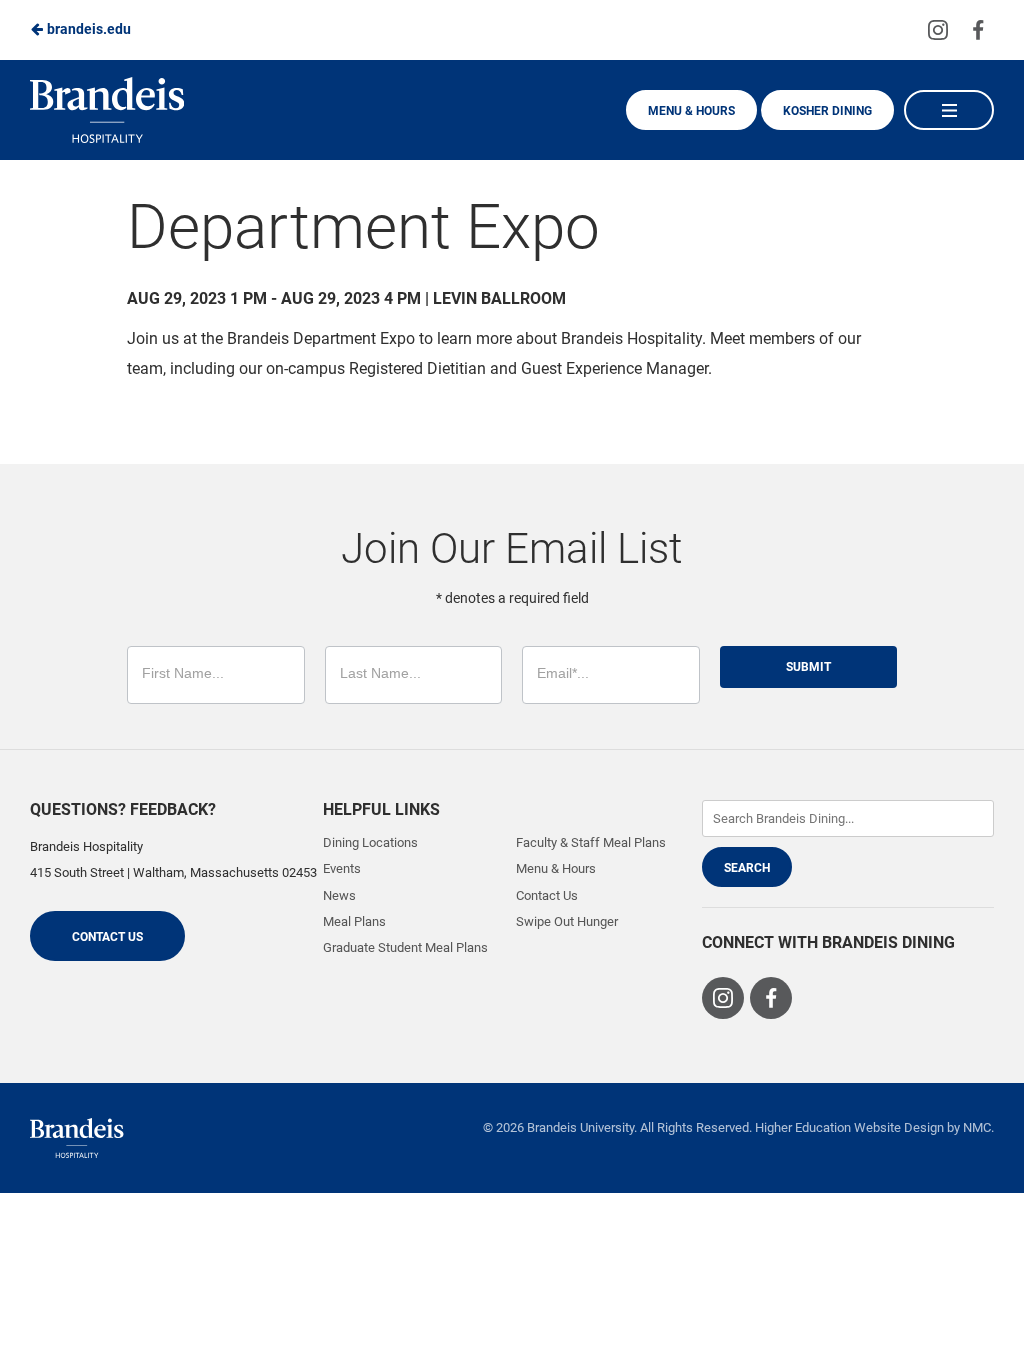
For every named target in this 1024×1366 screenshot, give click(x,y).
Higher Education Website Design (849, 1127)
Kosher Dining (827, 111)
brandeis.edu (87, 29)
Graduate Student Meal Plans (405, 947)
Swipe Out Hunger (567, 921)
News (339, 895)
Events (342, 868)
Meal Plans (354, 921)
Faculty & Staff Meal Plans (591, 842)
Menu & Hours (691, 111)
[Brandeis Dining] (77, 1138)
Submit (808, 667)
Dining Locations (370, 842)
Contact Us (107, 937)
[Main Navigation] (949, 110)
